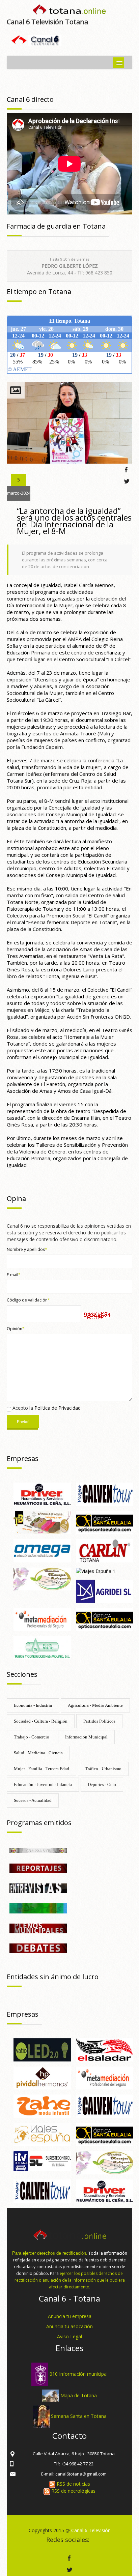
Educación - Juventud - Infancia (43, 1784)
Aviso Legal (69, 2336)
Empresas (23, 1458)
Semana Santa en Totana (79, 2416)
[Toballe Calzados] (42, 1522)
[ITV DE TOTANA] (42, 2160)
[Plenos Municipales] (38, 1928)
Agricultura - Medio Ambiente (95, 1705)
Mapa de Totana (79, 2395)
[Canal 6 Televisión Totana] (69, 11)
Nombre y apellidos (27, 1249)
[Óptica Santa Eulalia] (105, 1619)
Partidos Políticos (99, 1721)
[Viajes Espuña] (42, 2134)
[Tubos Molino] (42, 1647)
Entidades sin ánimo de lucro (53, 1977)
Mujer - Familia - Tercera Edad (41, 1769)
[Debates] (38, 1948)
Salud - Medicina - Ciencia (38, 1753)
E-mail (14, 1275)
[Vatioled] (42, 2049)
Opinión (16, 1329)
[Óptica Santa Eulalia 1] (105, 1522)
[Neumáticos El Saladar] (105, 2049)
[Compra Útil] (38, 1850)
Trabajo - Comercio (32, 1737)
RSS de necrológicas (73, 2491)
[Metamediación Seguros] (42, 1619)
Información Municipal (86, 1737)
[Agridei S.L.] (105, 1591)
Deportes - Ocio (102, 1784)
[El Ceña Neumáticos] (42, 1494)
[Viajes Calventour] (105, 1494)
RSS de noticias (73, 2484)
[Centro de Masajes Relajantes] (42, 1578)
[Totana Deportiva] (38, 1908)
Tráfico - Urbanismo (103, 1769)
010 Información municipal (79, 2374)
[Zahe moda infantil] (42, 2106)
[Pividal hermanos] (42, 2077)
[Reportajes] (38, 1868)
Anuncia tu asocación (69, 2326)
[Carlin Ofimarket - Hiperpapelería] (105, 1550)
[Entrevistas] (38, 1888)
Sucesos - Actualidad (33, 1800)
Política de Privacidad (58, 1408)
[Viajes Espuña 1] (96, 1571)
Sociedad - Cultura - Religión (41, 1721)
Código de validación (28, 1300)
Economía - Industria (33, 1705)
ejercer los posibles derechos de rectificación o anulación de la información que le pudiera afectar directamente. (70, 2280)
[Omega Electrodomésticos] (42, 1550)
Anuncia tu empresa (70, 2316)
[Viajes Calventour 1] (42, 2190)
